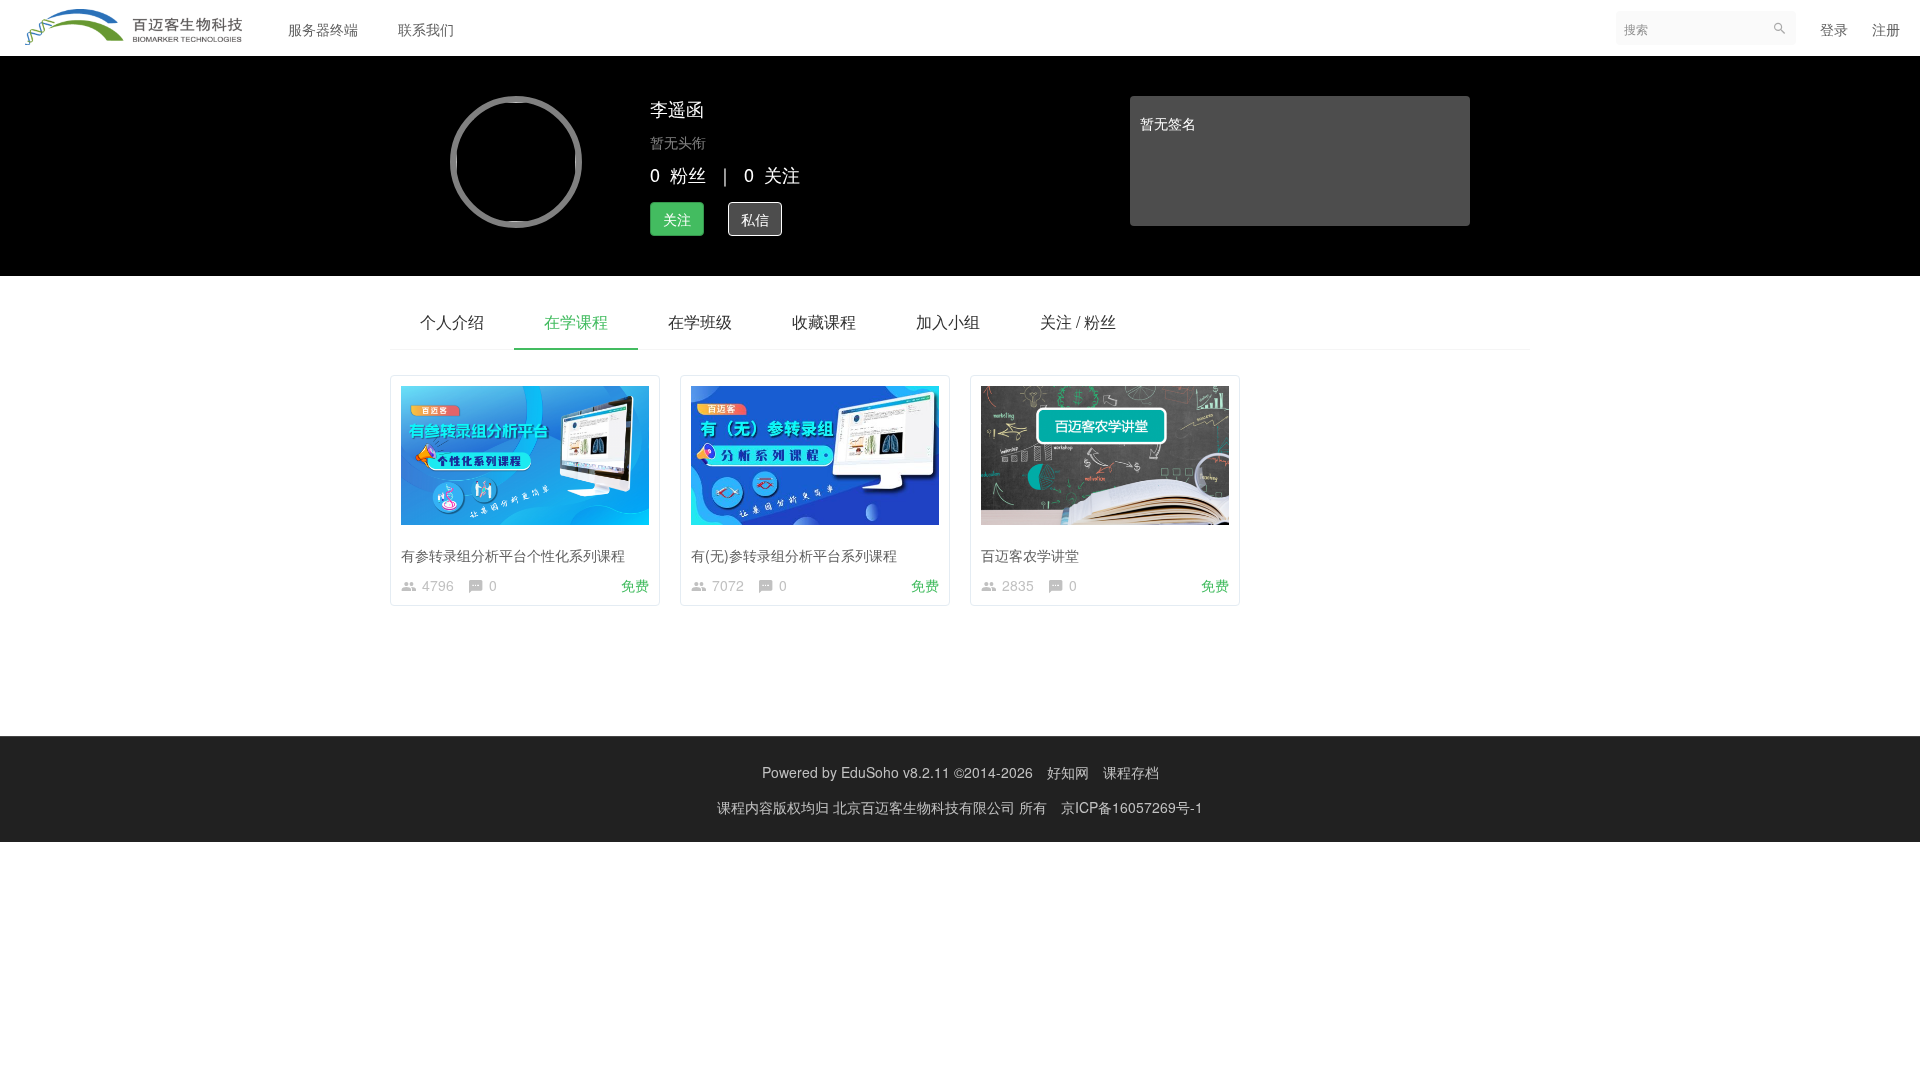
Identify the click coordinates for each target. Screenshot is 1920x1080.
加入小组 (948, 321)
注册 (1886, 29)
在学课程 (576, 321)
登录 (1834, 29)
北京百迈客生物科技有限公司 (926, 807)
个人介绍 (452, 321)
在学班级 (700, 321)
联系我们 (426, 29)
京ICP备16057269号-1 (1132, 807)
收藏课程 (824, 321)
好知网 (1068, 772)
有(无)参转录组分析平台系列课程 (794, 555)
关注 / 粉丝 (1078, 321)
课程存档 (1131, 772)
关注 (677, 219)
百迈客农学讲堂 (1030, 555)
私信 (755, 219)
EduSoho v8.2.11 (895, 772)
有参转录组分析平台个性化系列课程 (513, 555)
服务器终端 (323, 29)
